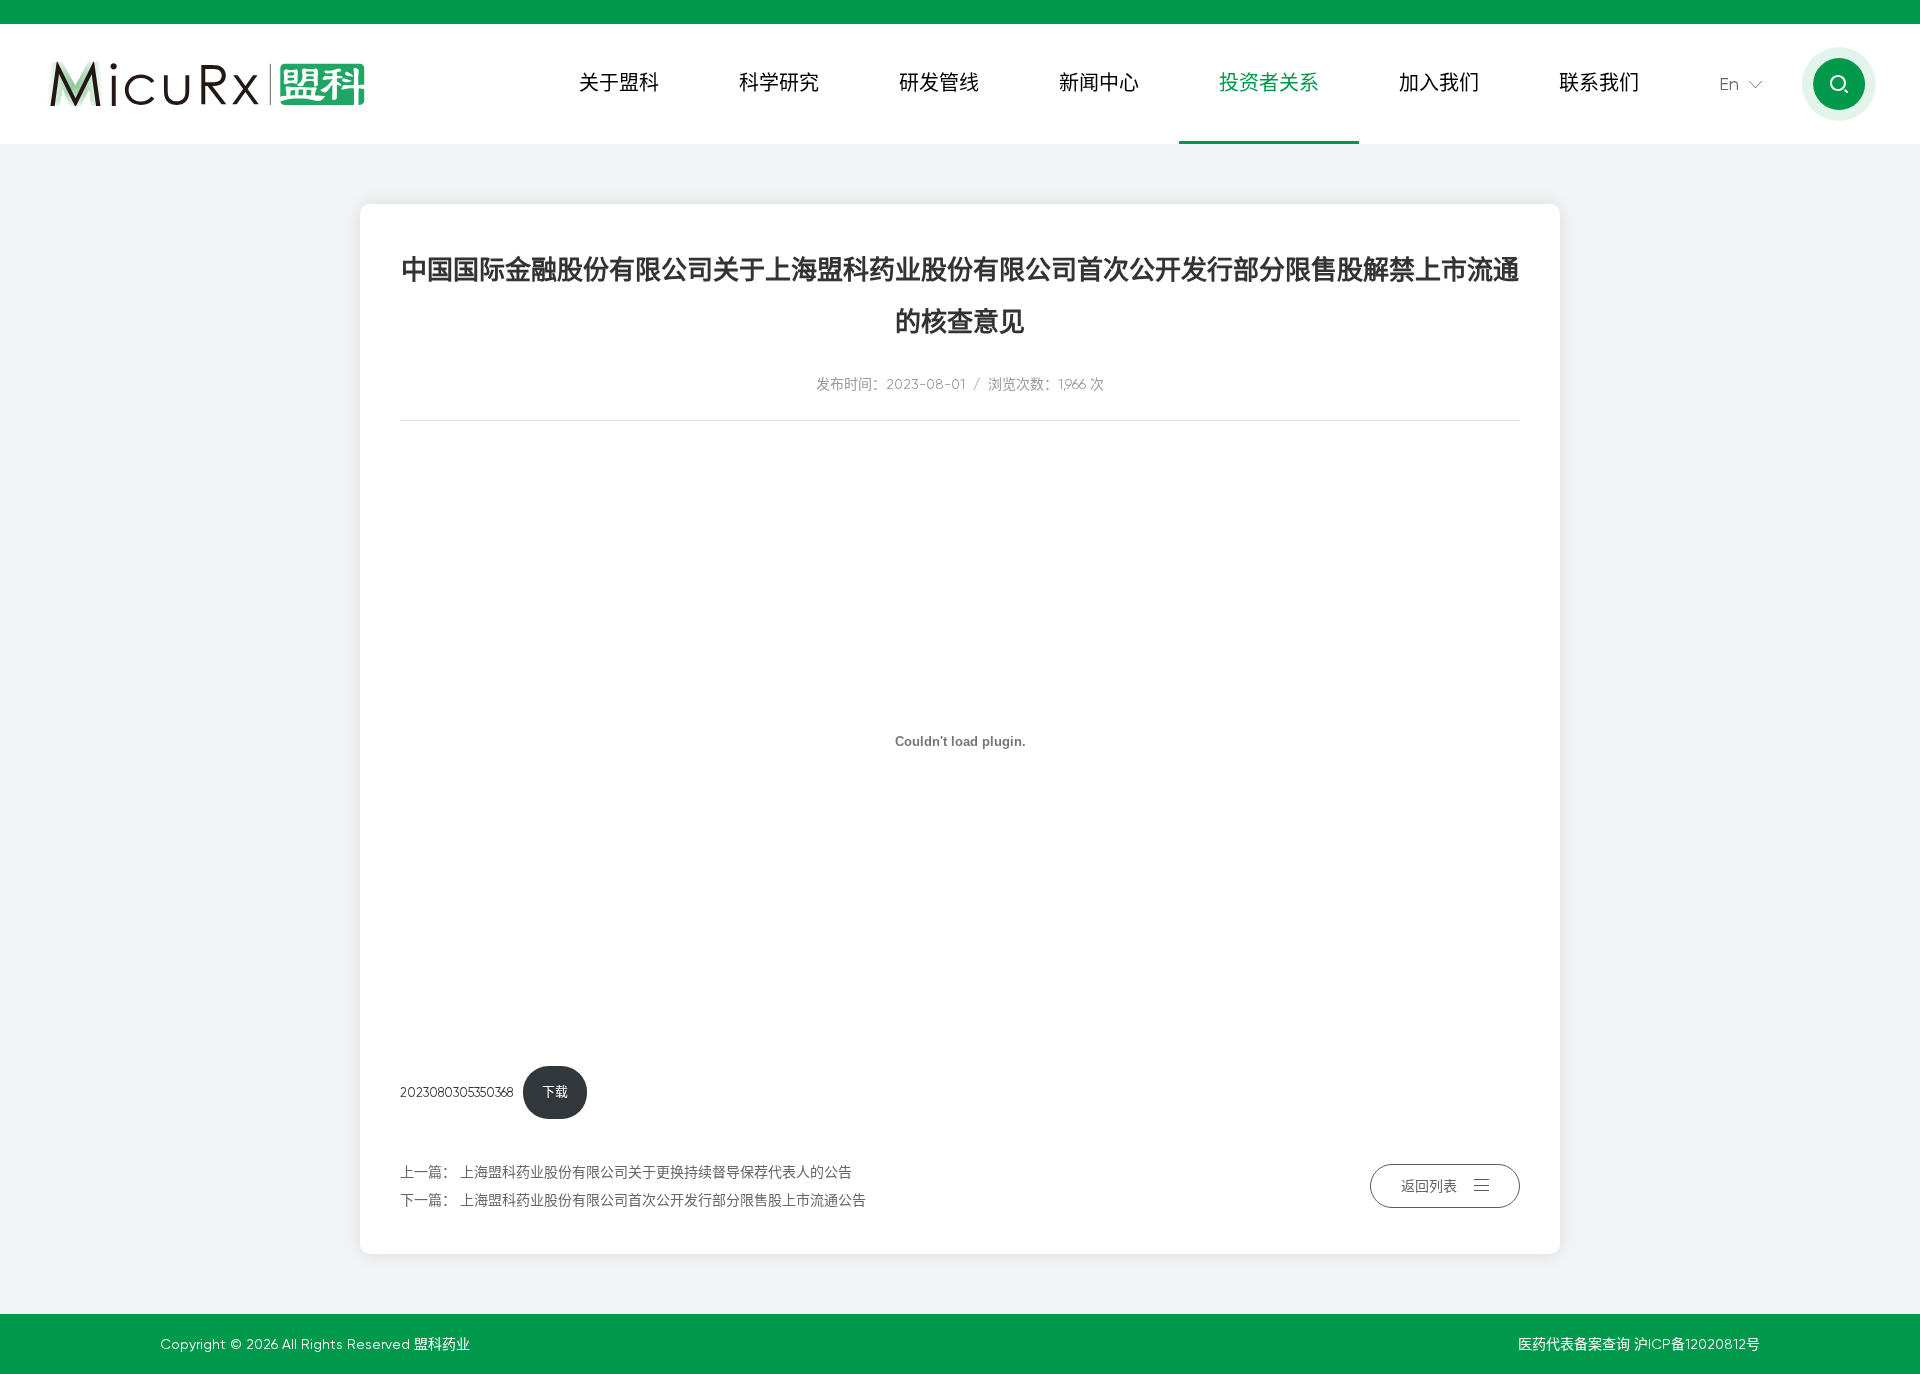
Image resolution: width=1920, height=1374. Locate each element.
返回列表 (1429, 1186)
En (1729, 83)
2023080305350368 (456, 1091)
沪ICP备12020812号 (1697, 1344)
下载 (555, 1091)
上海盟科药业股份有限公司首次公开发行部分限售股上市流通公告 (663, 1200)
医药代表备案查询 (1576, 1344)
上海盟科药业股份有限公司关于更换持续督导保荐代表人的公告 (656, 1172)
